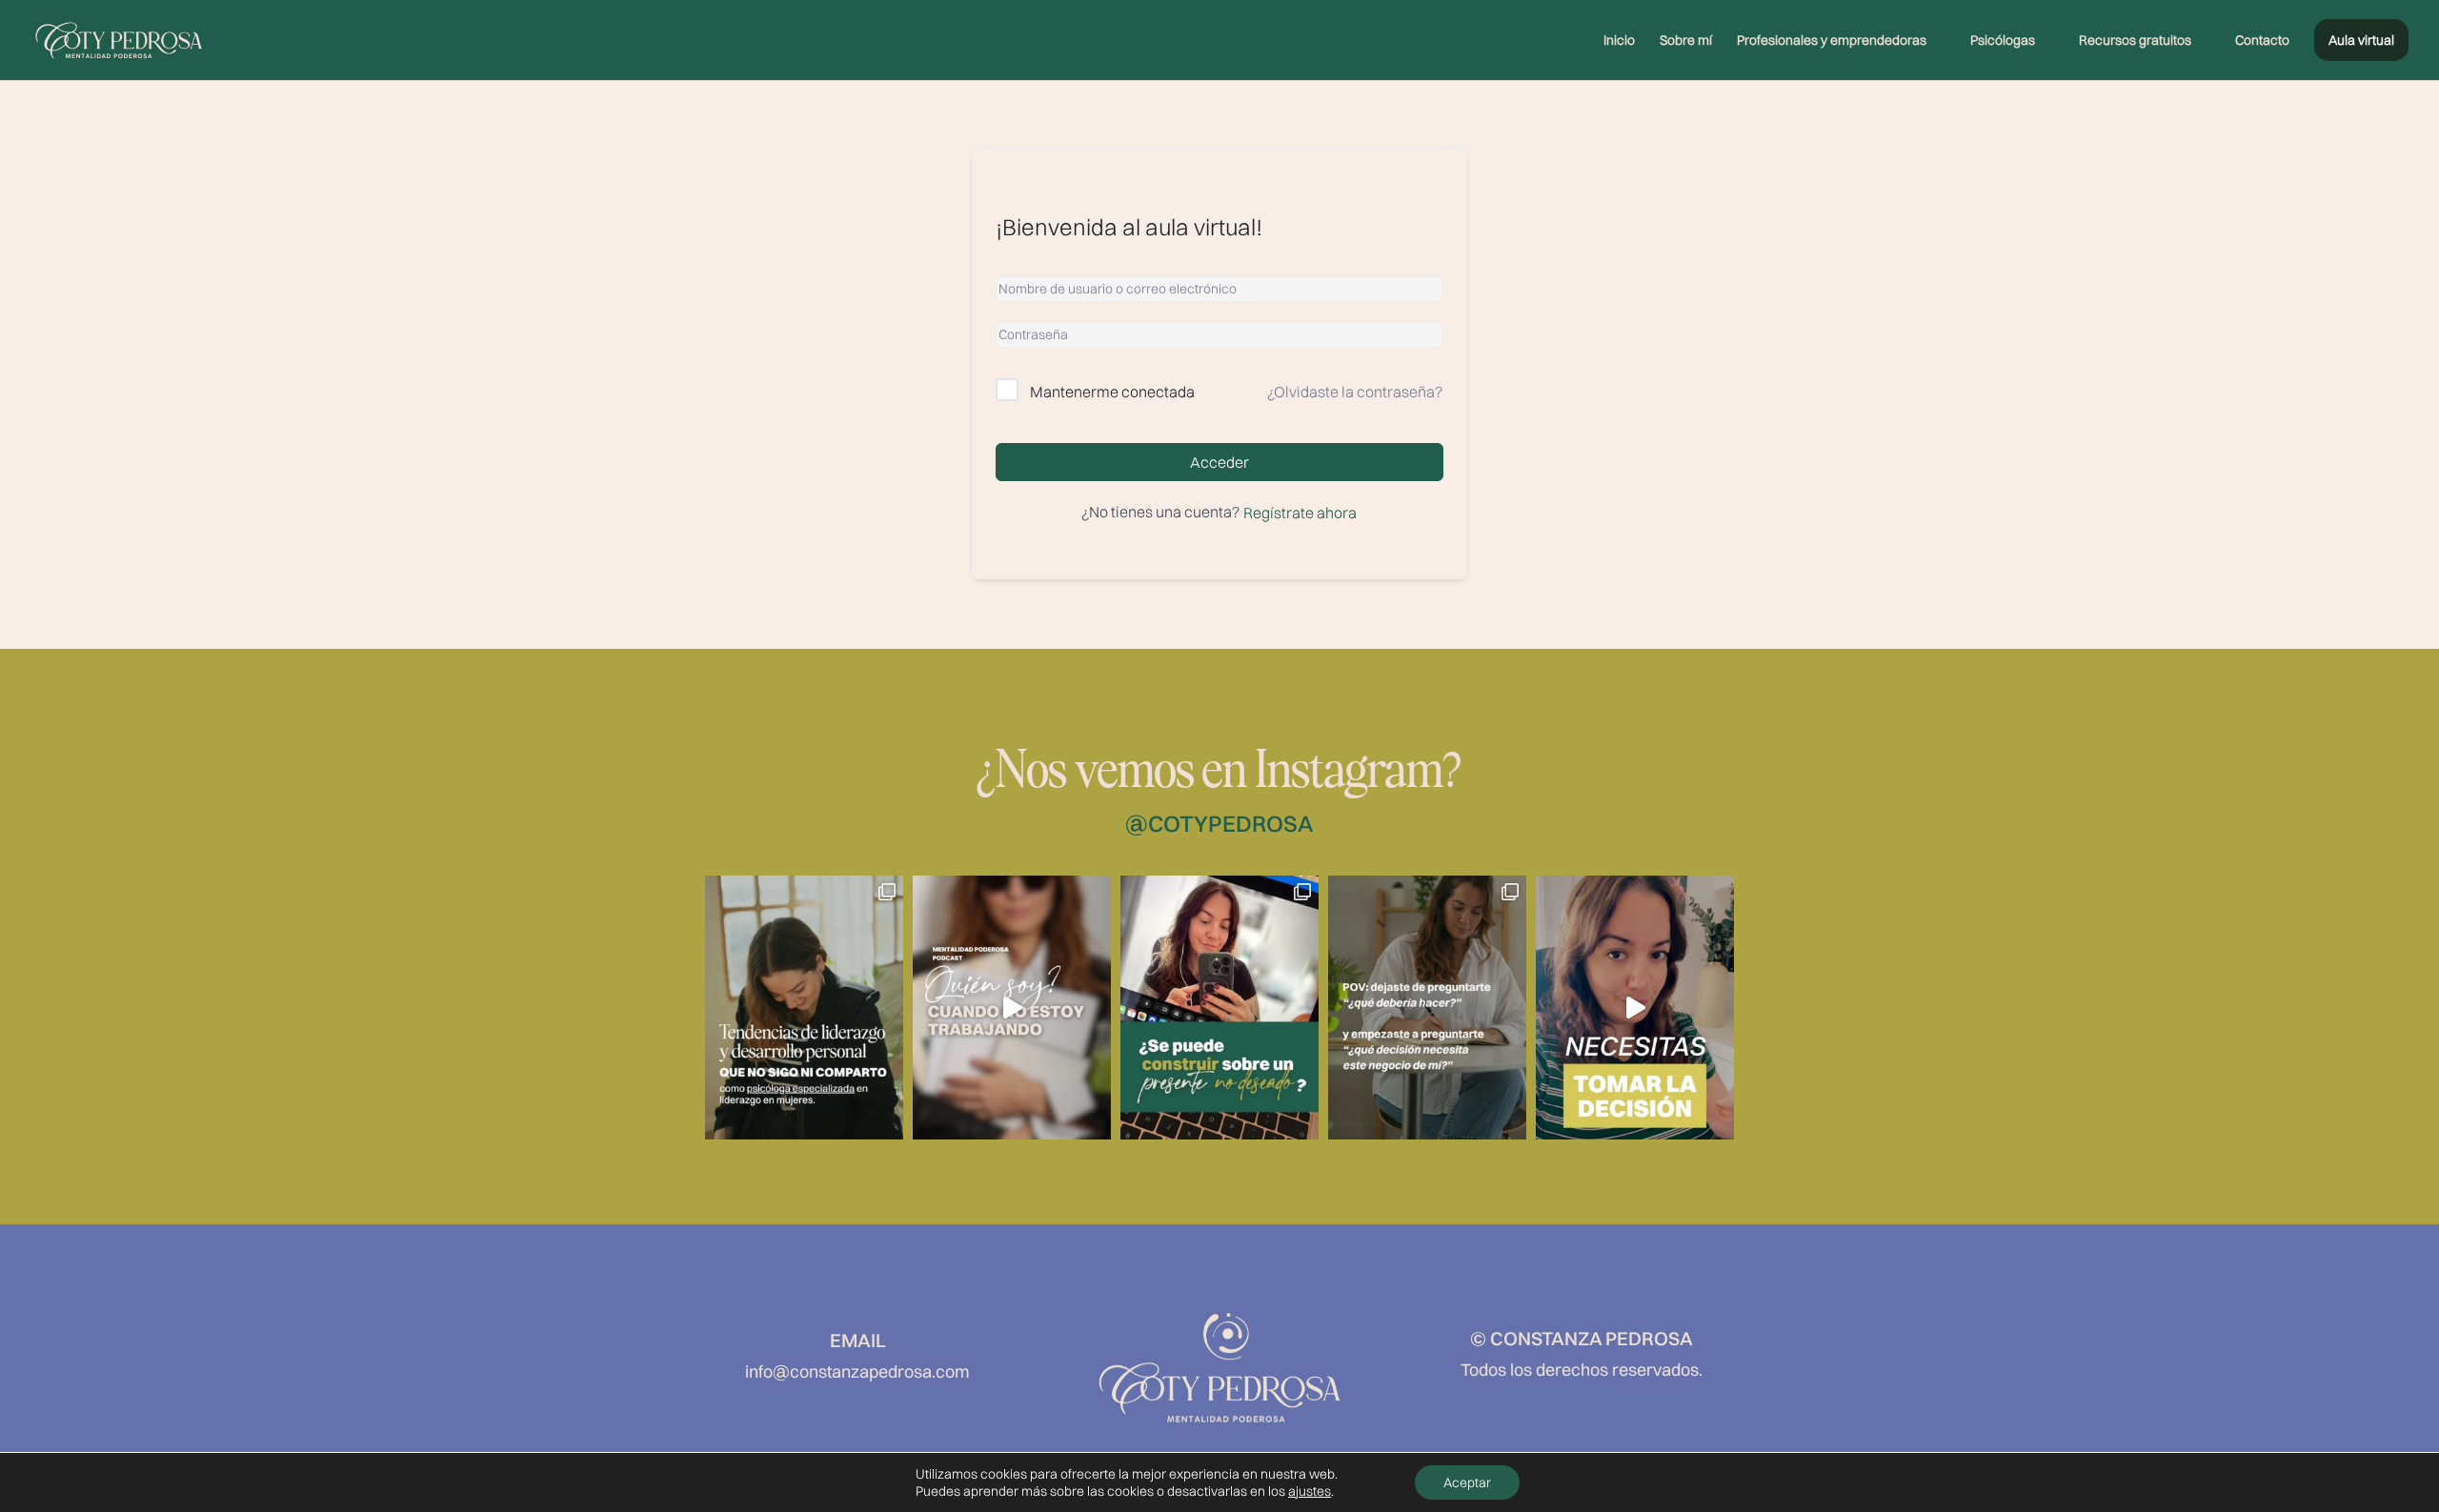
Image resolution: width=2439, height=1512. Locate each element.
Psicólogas (2003, 40)
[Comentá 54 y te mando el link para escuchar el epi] (1012, 1008)
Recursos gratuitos (2135, 40)
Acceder (1219, 462)
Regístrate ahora (1300, 513)
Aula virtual (2361, 40)
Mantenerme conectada (1112, 392)
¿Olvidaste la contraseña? (1355, 392)
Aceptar (1467, 1482)
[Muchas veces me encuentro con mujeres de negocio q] (1427, 1008)
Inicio (1619, 40)
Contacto (2262, 40)
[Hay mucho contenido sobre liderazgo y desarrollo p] (804, 1008)
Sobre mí (1686, 40)
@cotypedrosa (1219, 823)
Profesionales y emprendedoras (1832, 40)
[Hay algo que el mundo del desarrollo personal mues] (1219, 1008)
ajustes (1310, 1491)
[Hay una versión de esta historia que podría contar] (1635, 1008)
